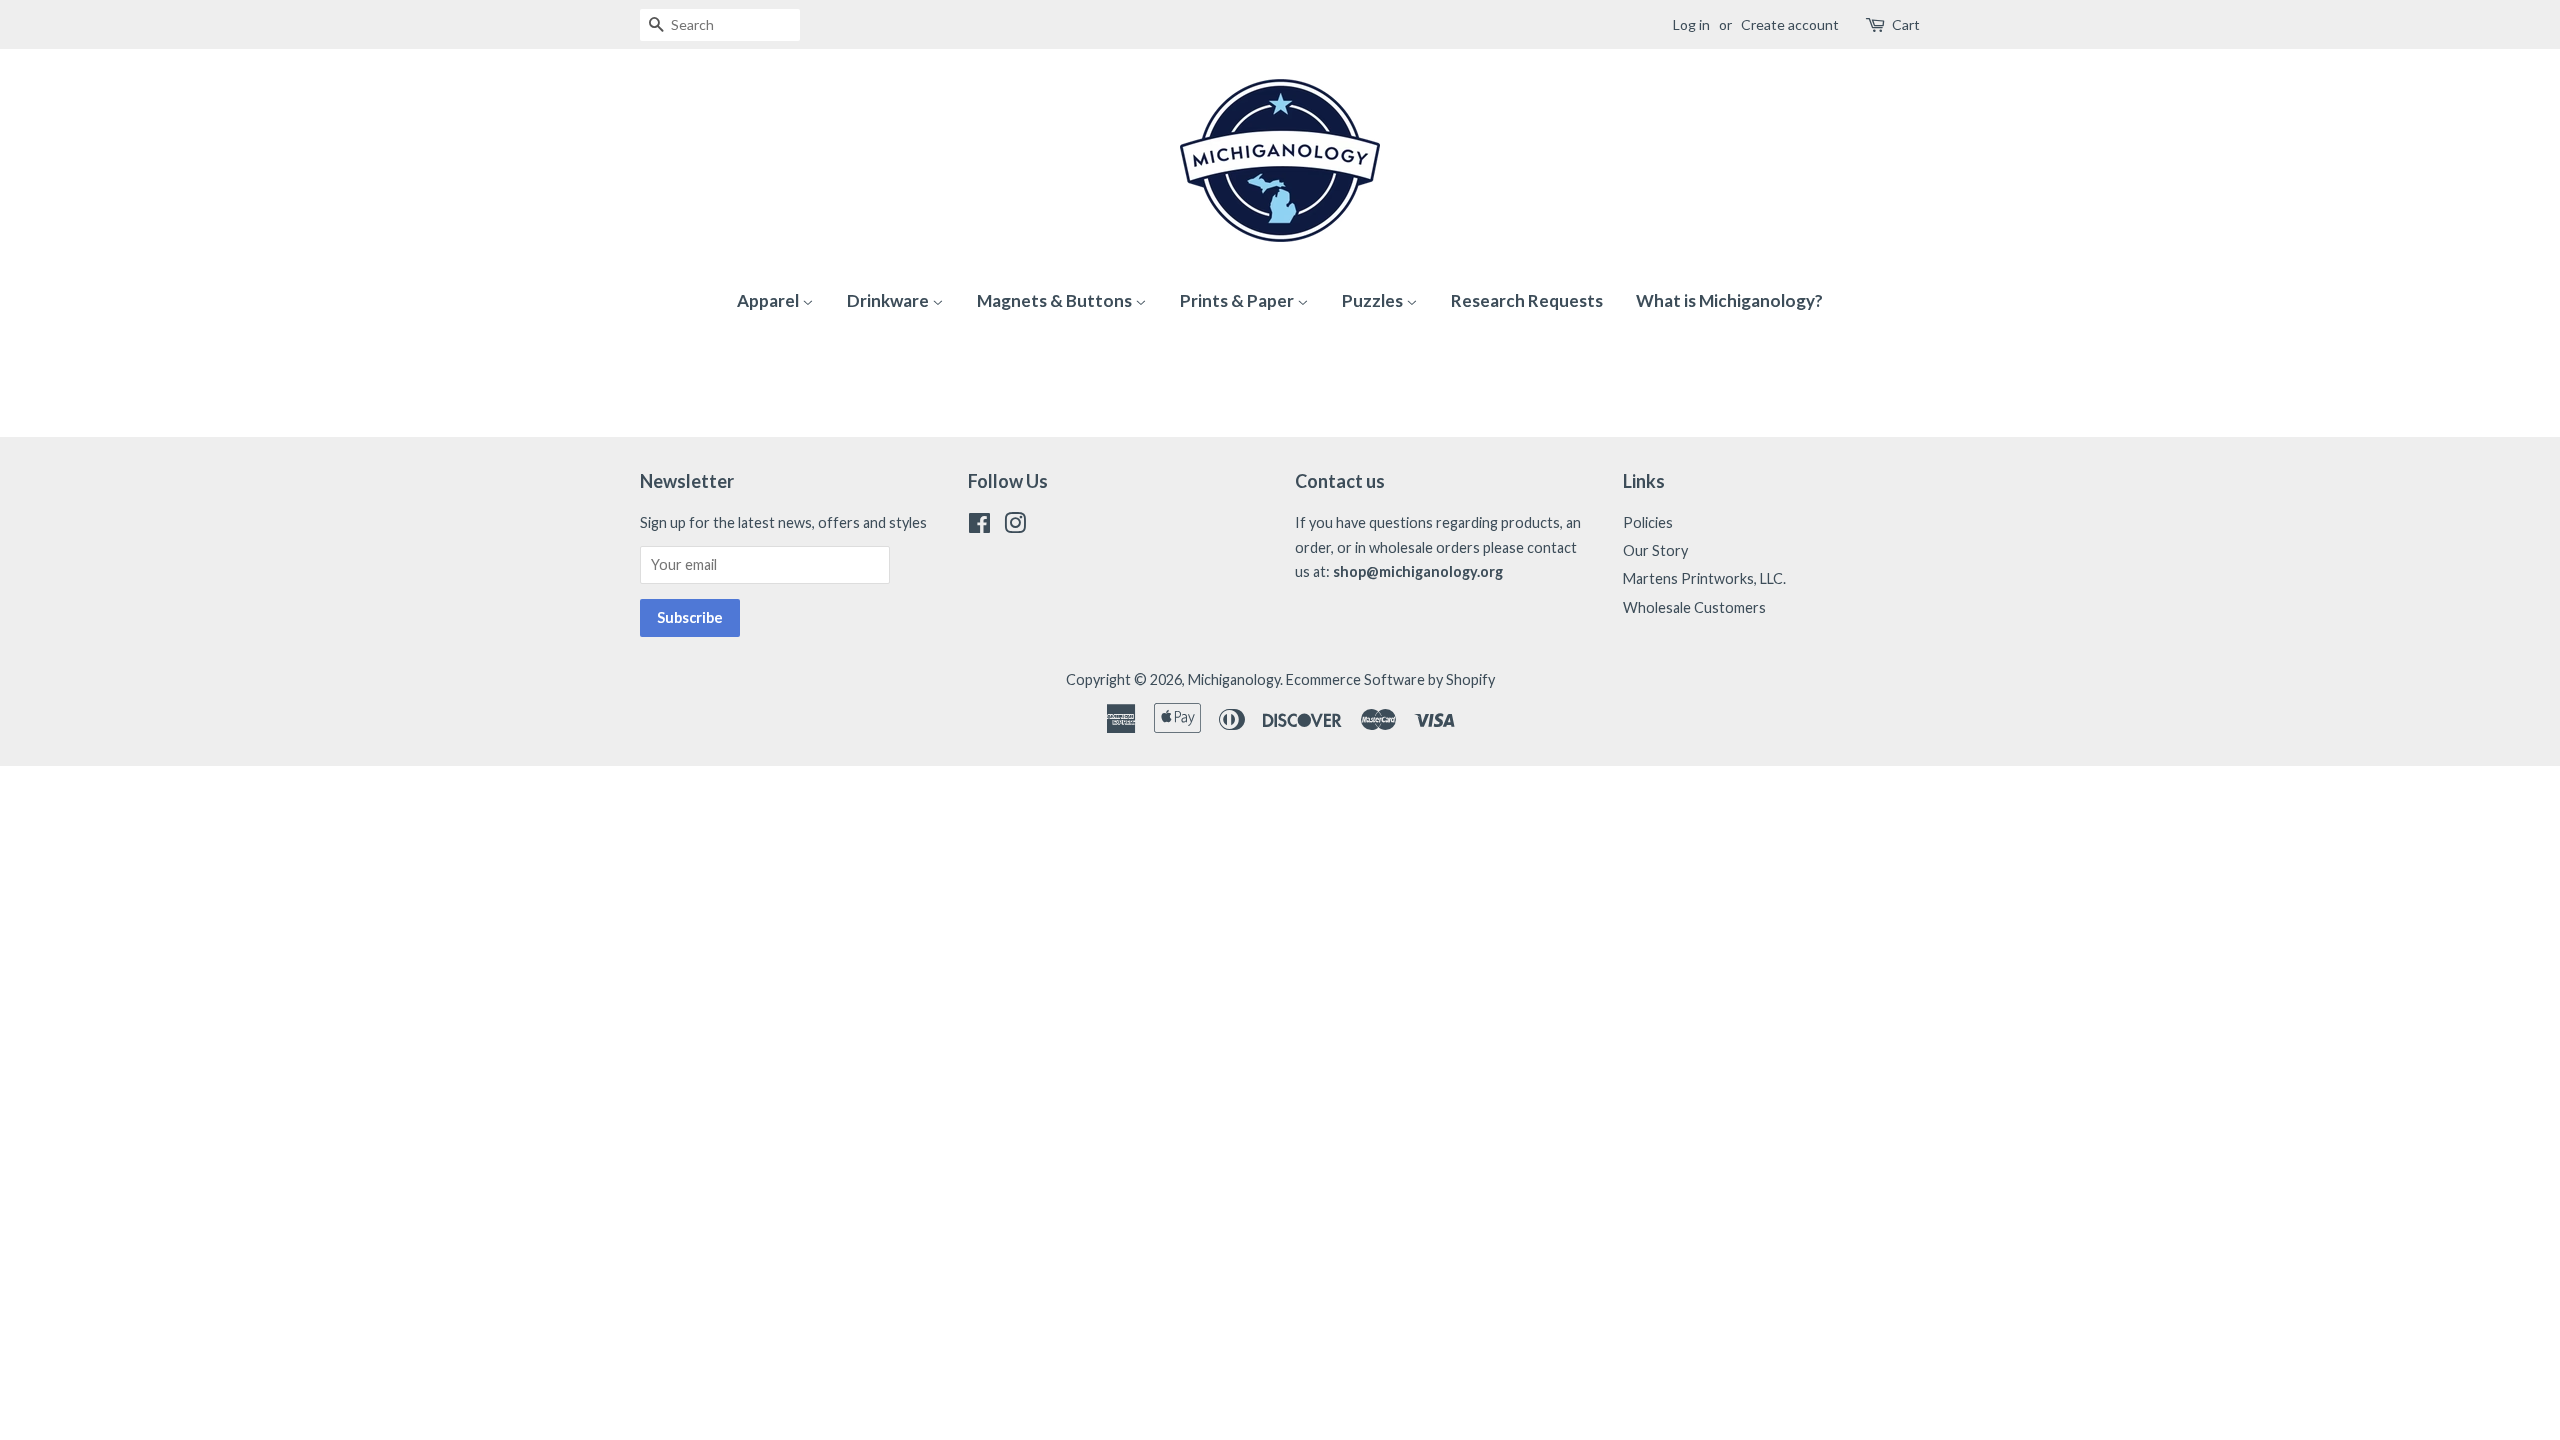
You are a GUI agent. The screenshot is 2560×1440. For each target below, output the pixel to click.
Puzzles (1374, 300)
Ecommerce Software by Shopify (1390, 679)
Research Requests (1527, 300)
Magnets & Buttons (1056, 300)
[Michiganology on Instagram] (1015, 526)
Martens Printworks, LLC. (1704, 578)
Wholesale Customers (1694, 607)
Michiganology (1234, 679)
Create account (1790, 24)
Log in (1691, 24)
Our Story (1655, 550)
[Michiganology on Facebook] (979, 526)
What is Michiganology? (1729, 300)
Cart (1906, 24)
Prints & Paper (1238, 300)
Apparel (769, 300)
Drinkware (889, 300)
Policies (1648, 522)
